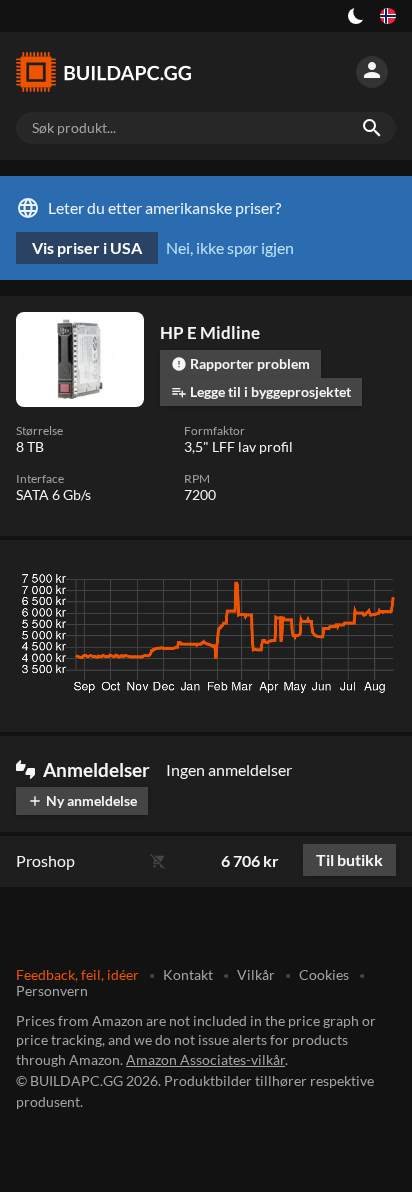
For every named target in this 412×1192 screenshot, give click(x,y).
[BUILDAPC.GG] (112, 72)
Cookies (324, 974)
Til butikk (349, 859)
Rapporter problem (240, 363)
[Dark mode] (356, 16)
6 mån (266, 584)
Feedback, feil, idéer (77, 974)
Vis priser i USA (87, 247)
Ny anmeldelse (82, 800)
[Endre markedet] (388, 16)
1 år (319, 584)
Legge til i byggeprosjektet (261, 391)
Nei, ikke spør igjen (230, 247)
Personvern (52, 990)
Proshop (45, 860)
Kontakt (188, 974)
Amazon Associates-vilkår (205, 1059)
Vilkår (256, 974)
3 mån (207, 584)
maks (370, 584)
